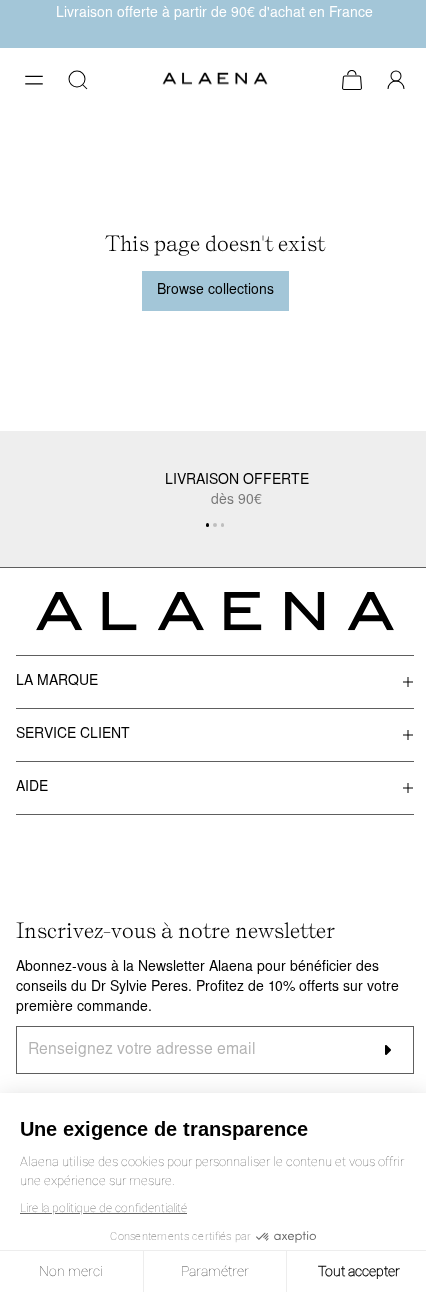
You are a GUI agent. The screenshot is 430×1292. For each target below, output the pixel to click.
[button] (34, 80)
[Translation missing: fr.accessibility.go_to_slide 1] (215, 525)
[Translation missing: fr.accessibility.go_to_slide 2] (223, 525)
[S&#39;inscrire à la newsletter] (387, 1050)
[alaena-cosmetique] (215, 80)
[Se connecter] (396, 80)
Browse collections (215, 290)
